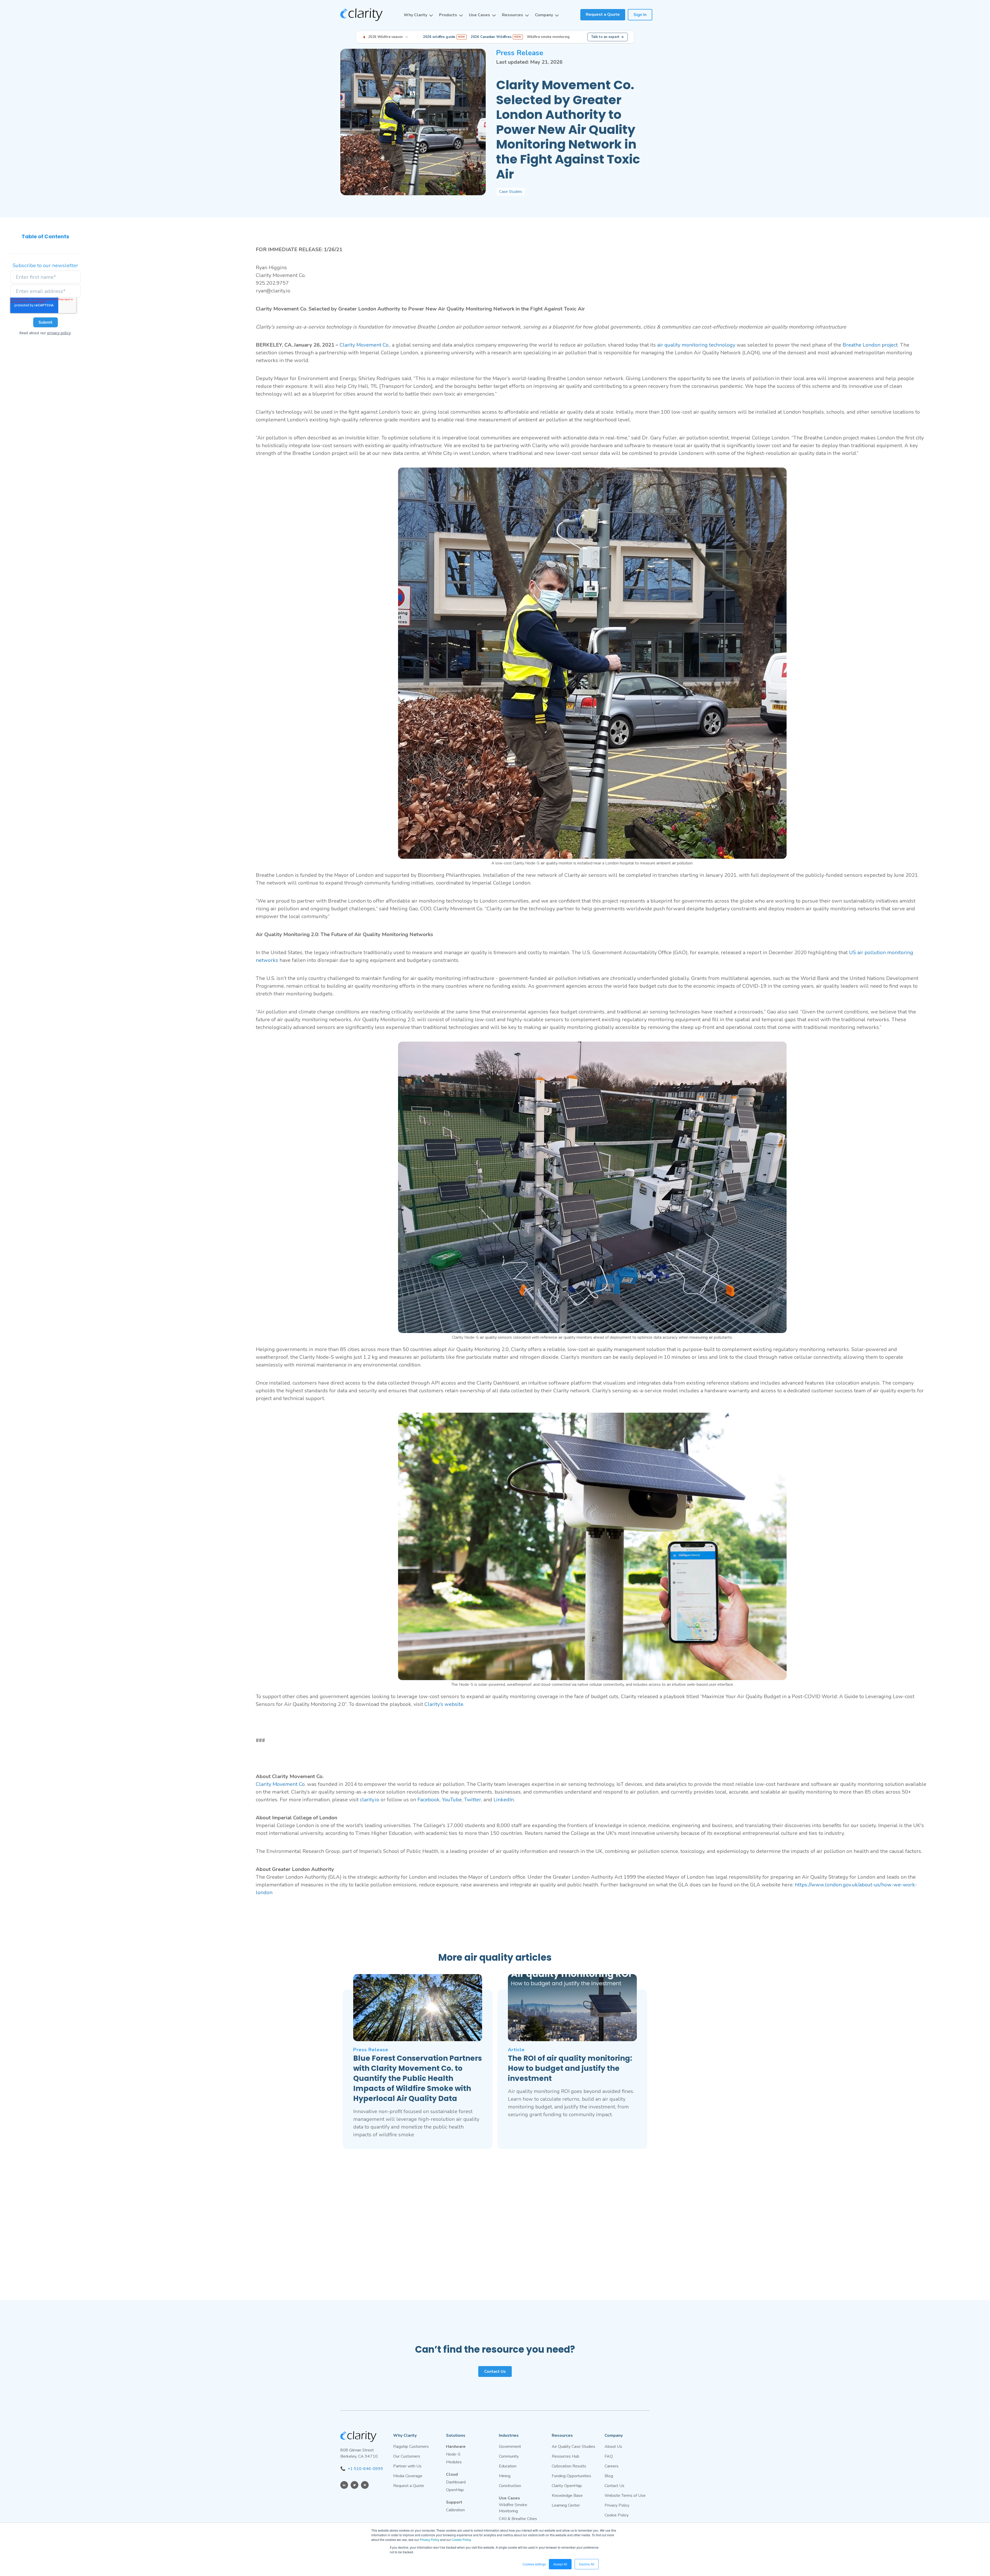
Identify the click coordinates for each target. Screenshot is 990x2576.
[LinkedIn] (344, 2485)
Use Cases (480, 15)
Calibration (455, 2510)
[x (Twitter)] (354, 2485)
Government (510, 2447)
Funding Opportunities (571, 2476)
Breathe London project (869, 345)
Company (544, 15)
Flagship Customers (411, 2447)
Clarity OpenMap (567, 2486)
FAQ (609, 2456)
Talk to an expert (605, 37)
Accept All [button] (560, 2564)
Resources (513, 15)
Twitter (472, 1800)
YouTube (451, 1800)
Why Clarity (415, 15)
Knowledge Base (567, 2496)
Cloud (452, 2474)
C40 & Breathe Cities (518, 2519)
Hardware (456, 2447)
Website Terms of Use (625, 2496)
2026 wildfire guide (444, 37)
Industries (509, 2435)
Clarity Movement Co (364, 345)
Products (448, 15)
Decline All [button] (587, 2564)
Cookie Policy (461, 2540)
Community (509, 2456)
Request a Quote (603, 14)
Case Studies (511, 192)
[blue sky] (365, 2485)
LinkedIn (504, 1800)
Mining (505, 2476)
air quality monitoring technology (696, 345)
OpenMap (455, 2490)
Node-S (453, 2454)
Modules (454, 2462)
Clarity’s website (444, 1704)
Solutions (456, 2435)
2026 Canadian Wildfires (496, 37)
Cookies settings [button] (534, 2564)
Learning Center (566, 2505)
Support (454, 2502)
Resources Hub (566, 2456)
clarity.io (370, 1800)
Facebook (428, 1800)
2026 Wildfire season (386, 37)
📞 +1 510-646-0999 (362, 2469)
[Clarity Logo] (361, 15)
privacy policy (59, 333)
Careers (612, 2466)
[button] (418, 15)
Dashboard (456, 2482)
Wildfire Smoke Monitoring (513, 2508)
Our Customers (407, 2456)
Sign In (640, 15)
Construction (510, 2486)
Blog (609, 2476)
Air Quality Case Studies (574, 2447)
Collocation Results (569, 2466)
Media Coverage (408, 2476)
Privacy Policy (430, 2540)
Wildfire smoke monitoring (548, 37)
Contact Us (495, 2371)
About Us (613, 2447)
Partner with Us (407, 2466)
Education (508, 2466)
